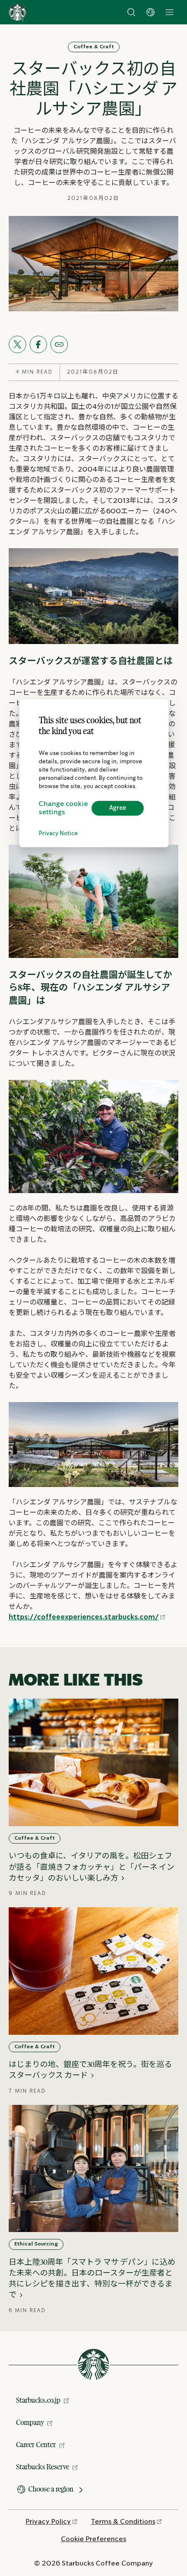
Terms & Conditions (123, 2522)
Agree (118, 808)
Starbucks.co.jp (38, 2400)
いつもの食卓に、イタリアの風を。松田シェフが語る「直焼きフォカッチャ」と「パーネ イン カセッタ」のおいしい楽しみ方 (92, 1867)
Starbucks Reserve (43, 2467)
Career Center (36, 2445)
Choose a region (51, 2489)
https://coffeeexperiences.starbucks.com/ (84, 1617)
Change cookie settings (63, 808)
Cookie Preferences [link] (93, 2539)
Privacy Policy (48, 2522)
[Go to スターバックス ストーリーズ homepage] (17, 12)
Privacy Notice (58, 834)
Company (30, 2422)
